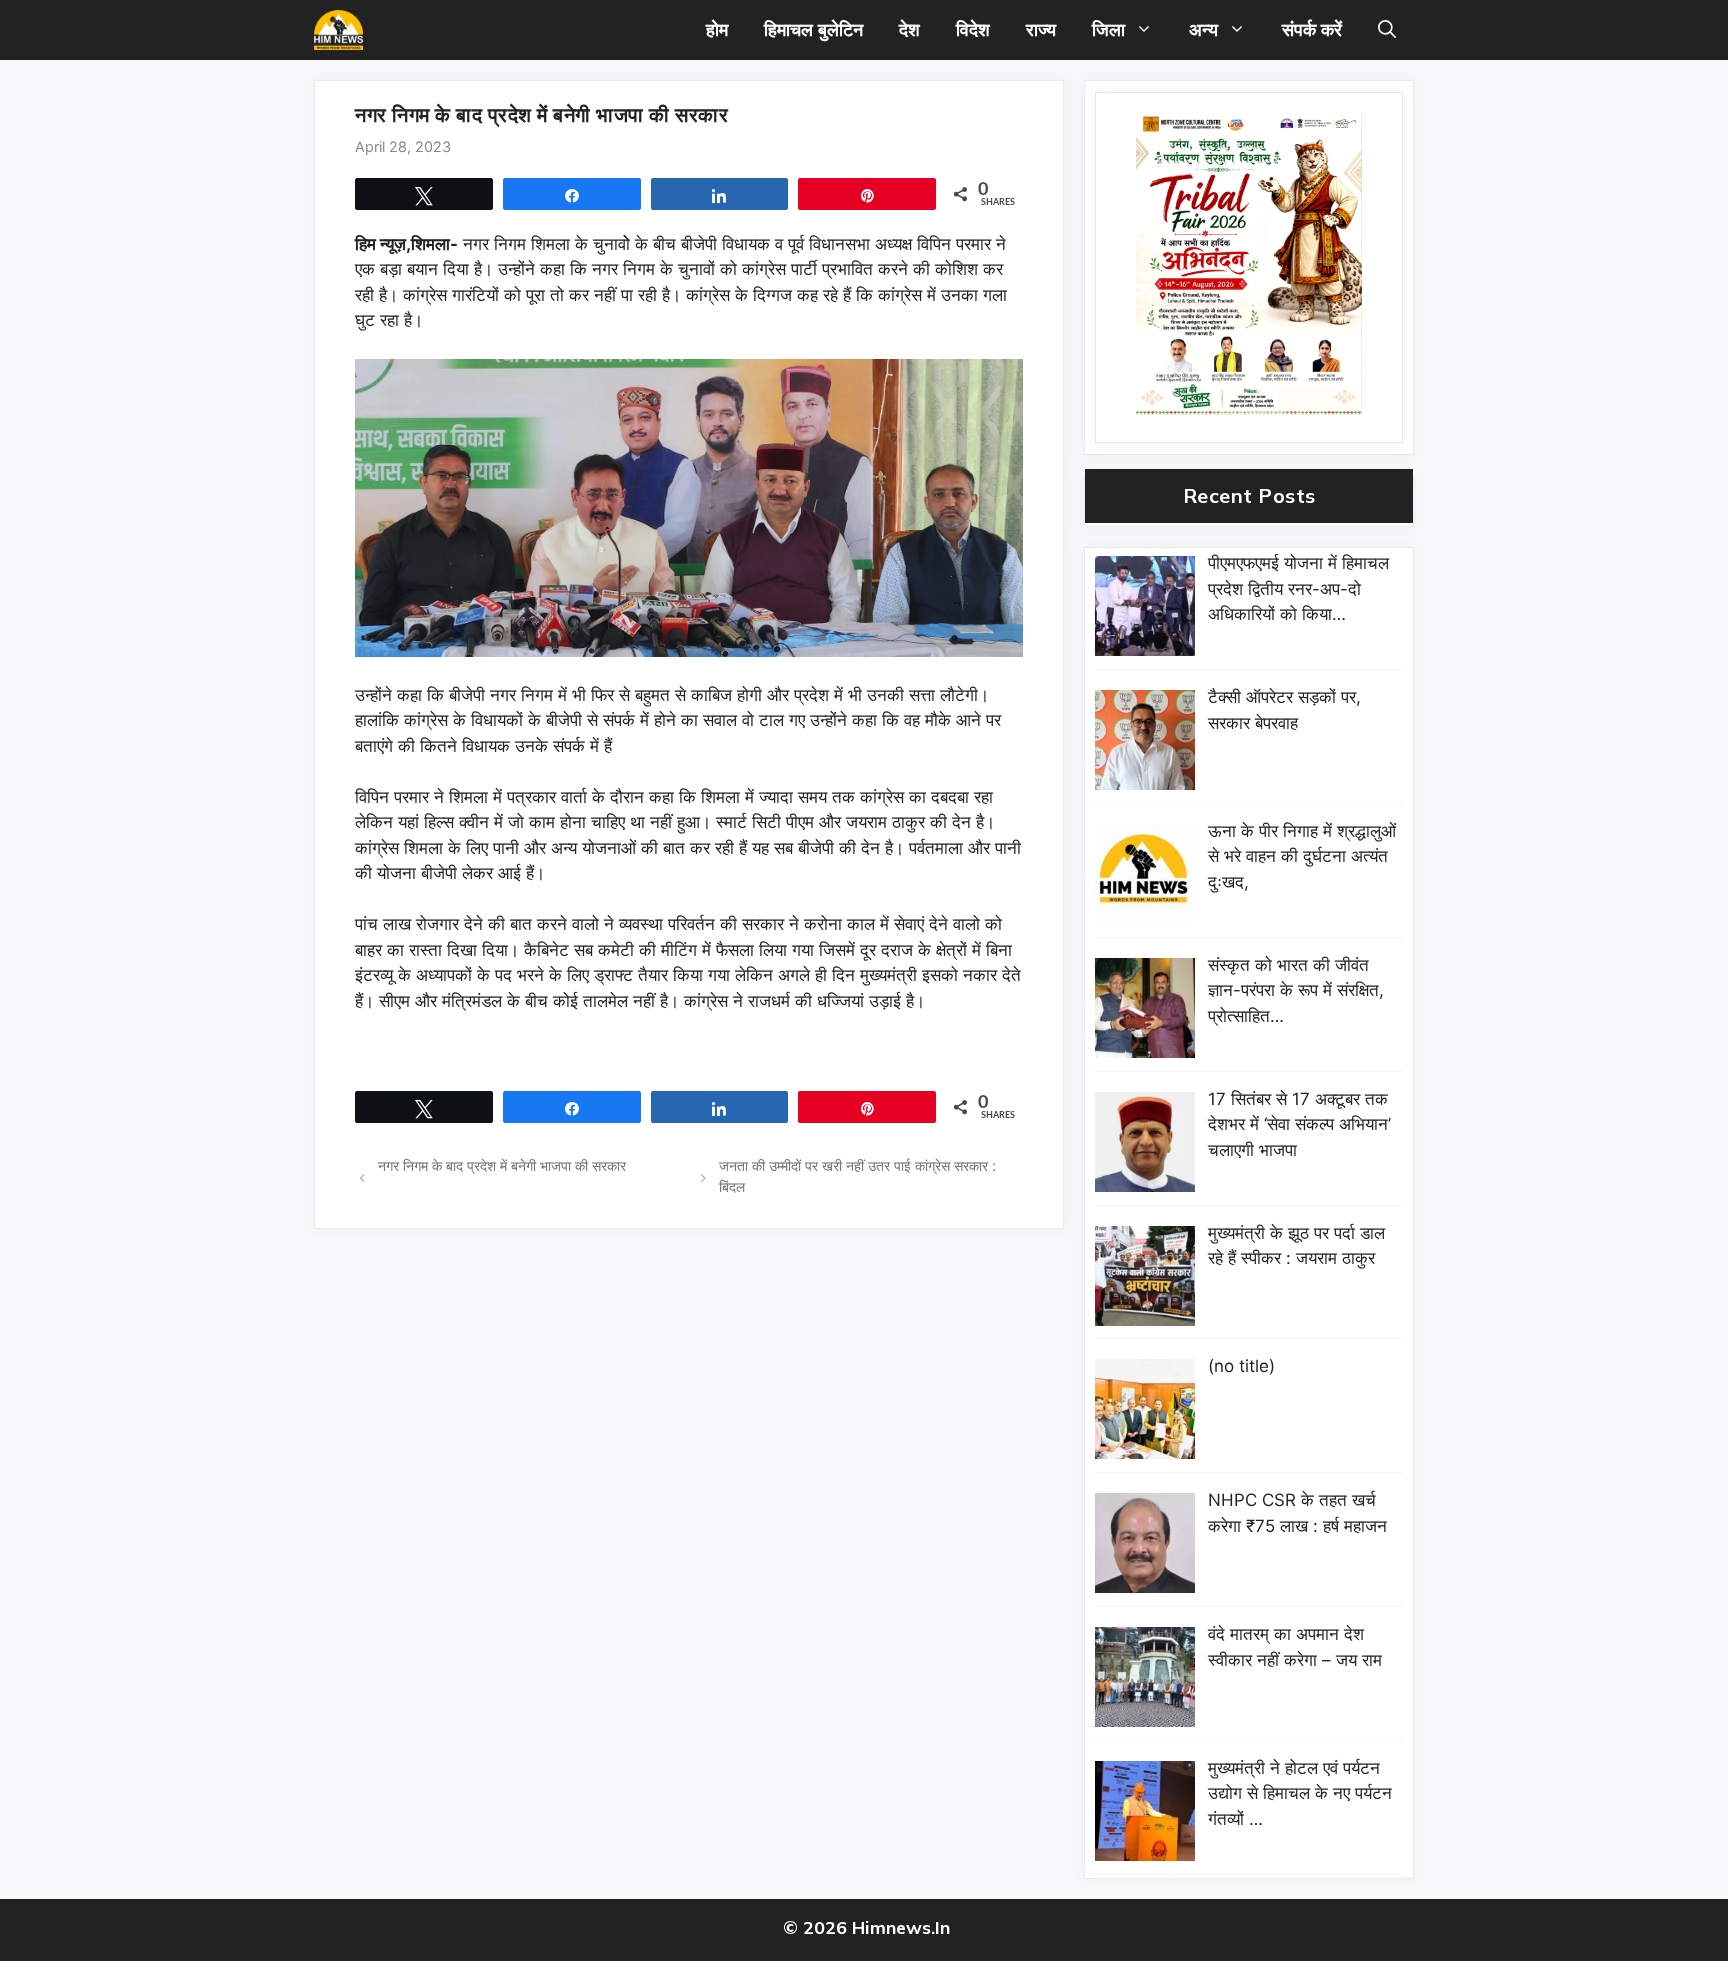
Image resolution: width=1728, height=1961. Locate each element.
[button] (1387, 30)
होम (717, 29)
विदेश (973, 29)
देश (909, 29)
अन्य (1203, 29)
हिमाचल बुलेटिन (813, 29)
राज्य (1041, 29)
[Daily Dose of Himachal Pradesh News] (338, 30)
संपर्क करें (1312, 29)
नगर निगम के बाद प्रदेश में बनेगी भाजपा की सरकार (504, 1165)
